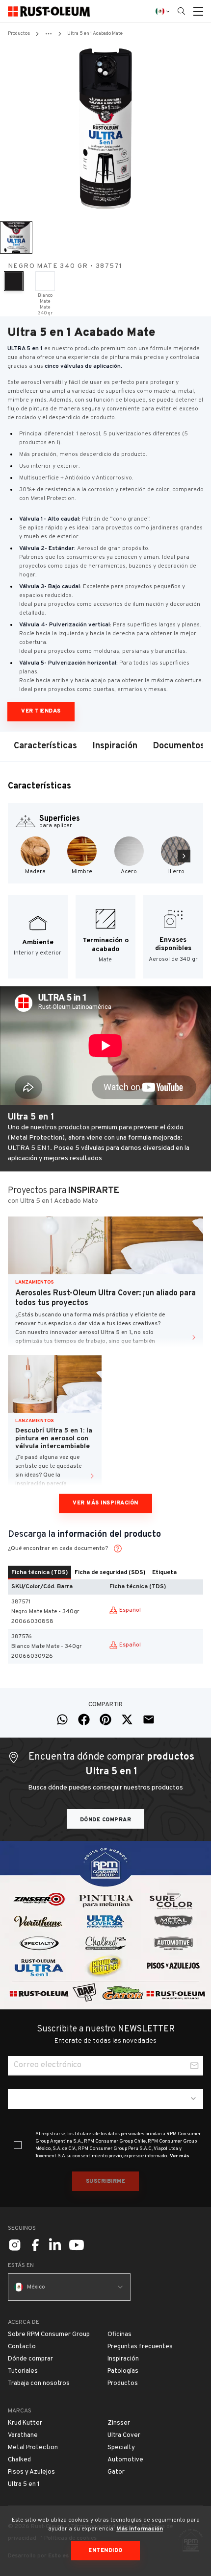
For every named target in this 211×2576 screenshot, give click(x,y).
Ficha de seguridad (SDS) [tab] (110, 1573)
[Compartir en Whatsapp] (62, 1719)
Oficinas (119, 2335)
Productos (19, 34)
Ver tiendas (41, 711)
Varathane (23, 2435)
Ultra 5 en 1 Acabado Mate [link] (95, 34)
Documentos (179, 746)
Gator (116, 2472)
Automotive (125, 2460)
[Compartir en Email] (149, 1719)
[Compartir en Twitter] (127, 1719)
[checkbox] (18, 2145)
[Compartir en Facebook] (84, 1719)
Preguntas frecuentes (140, 2347)
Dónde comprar (106, 1820)
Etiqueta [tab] (164, 1573)
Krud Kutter (25, 2423)
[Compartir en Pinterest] (105, 1719)
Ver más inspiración (105, 1503)
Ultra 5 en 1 (24, 2484)
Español (130, 1610)
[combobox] (105, 2099)
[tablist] (105, 1573)
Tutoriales (23, 2371)
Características (45, 746)
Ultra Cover (124, 2435)
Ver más (180, 2156)
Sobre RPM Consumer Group (49, 2335)
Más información (140, 2529)
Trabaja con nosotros (39, 2384)
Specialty (121, 2448)
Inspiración (115, 746)
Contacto (22, 2347)
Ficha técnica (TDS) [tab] (40, 1573)
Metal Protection (33, 2448)
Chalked (19, 2460)
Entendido (105, 2551)
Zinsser (119, 2423)
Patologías (123, 2371)
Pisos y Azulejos (31, 2472)
